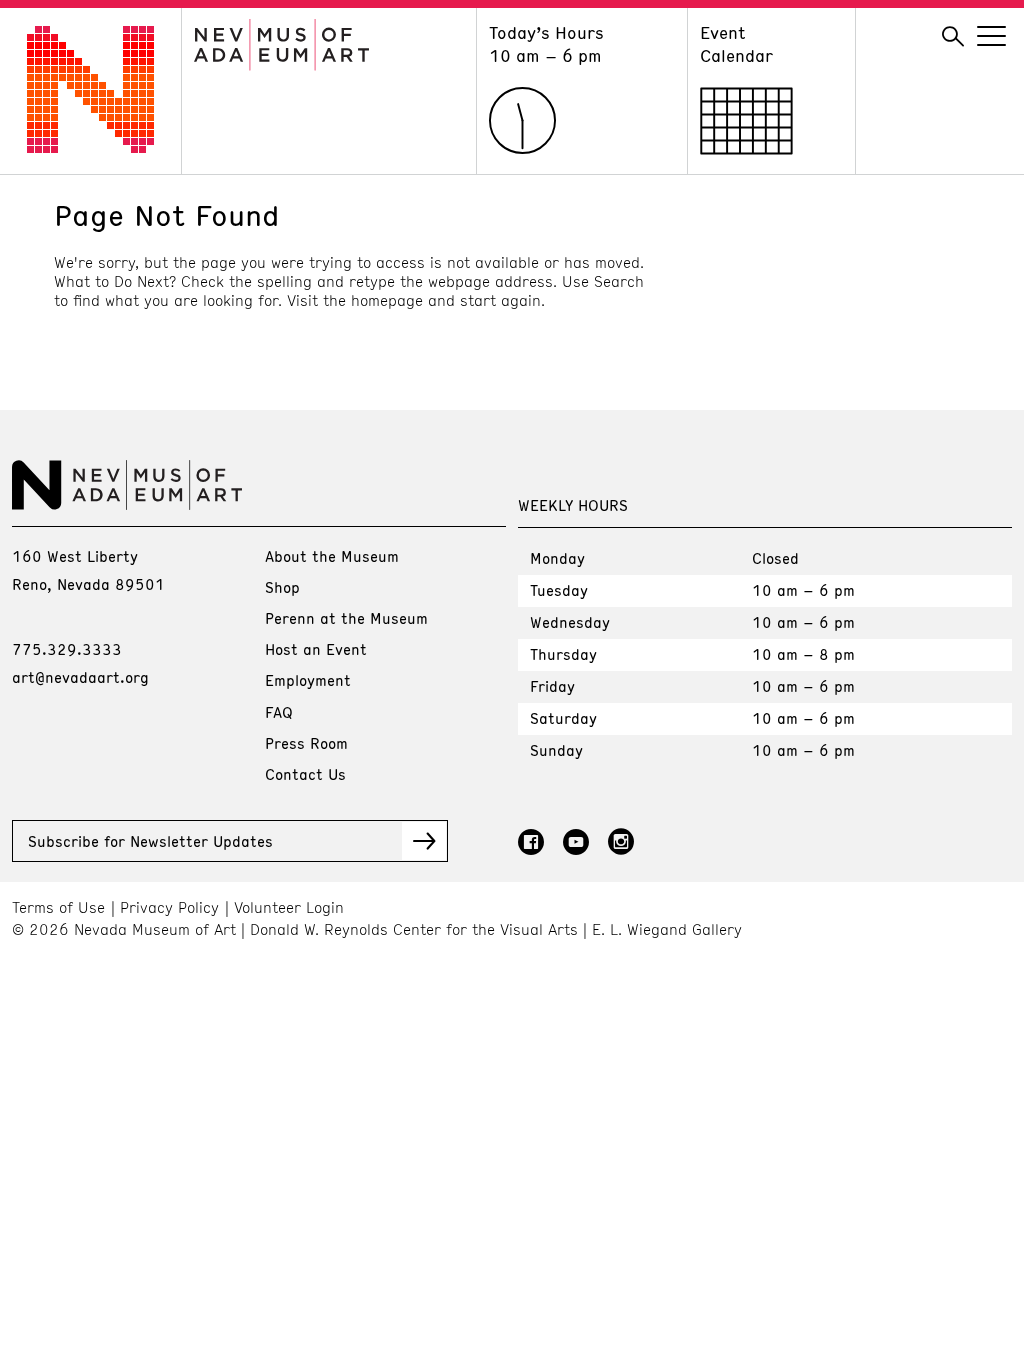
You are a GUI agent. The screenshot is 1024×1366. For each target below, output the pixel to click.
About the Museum (332, 556)
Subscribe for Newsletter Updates (150, 841)
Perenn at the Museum (346, 618)
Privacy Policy (169, 907)
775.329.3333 (67, 649)
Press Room (306, 743)
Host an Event (316, 649)
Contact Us (305, 774)
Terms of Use (58, 907)
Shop (282, 587)
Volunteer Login (289, 907)
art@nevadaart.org (80, 677)
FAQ (279, 712)
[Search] (953, 37)
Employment (308, 680)
